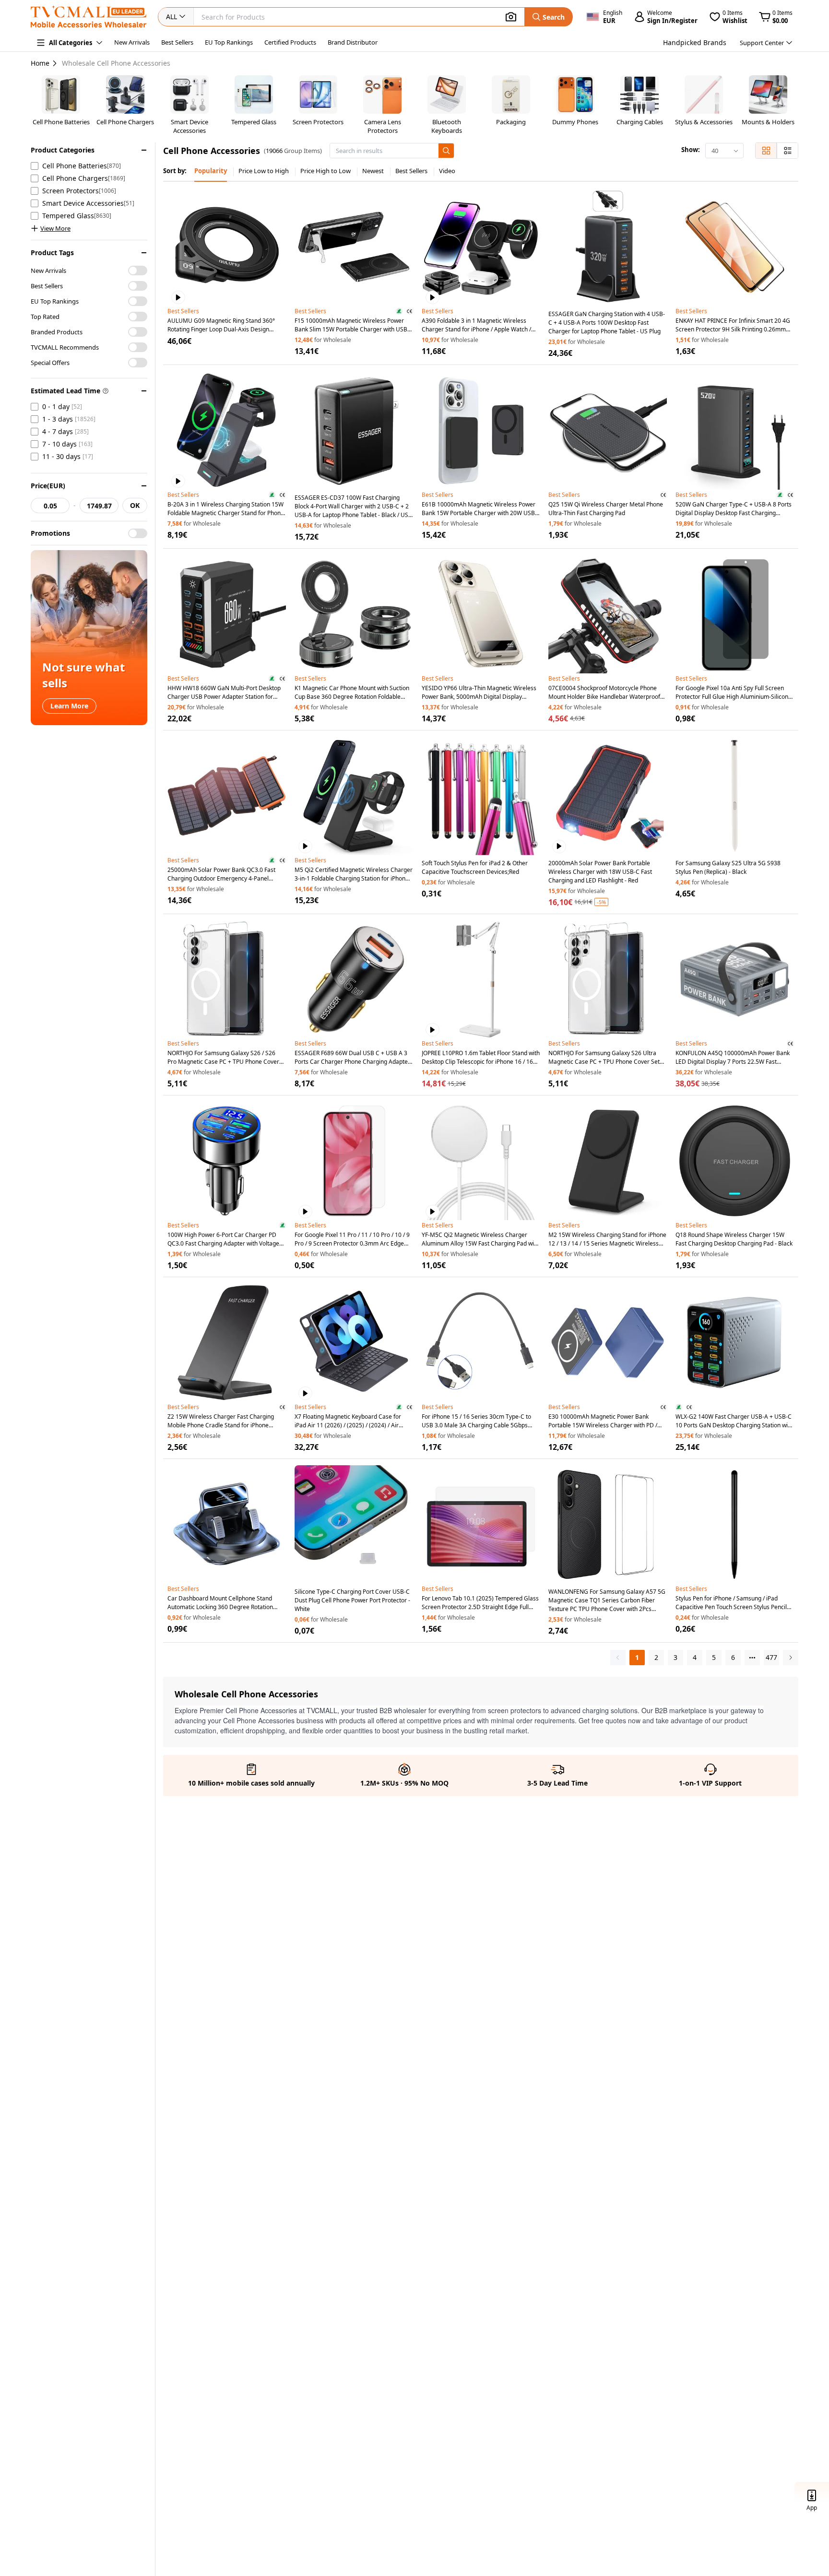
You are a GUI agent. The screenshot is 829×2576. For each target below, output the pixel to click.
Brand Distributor (353, 42)
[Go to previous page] (618, 1658)
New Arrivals (132, 42)
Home (40, 63)
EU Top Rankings (229, 42)
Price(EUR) (48, 486)
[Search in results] (446, 151)
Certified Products (290, 42)
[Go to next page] (791, 1658)
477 (771, 1657)
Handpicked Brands (695, 42)
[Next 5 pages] (752, 1658)
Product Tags (52, 253)
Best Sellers (177, 42)
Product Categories (63, 150)
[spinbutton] (50, 506)
